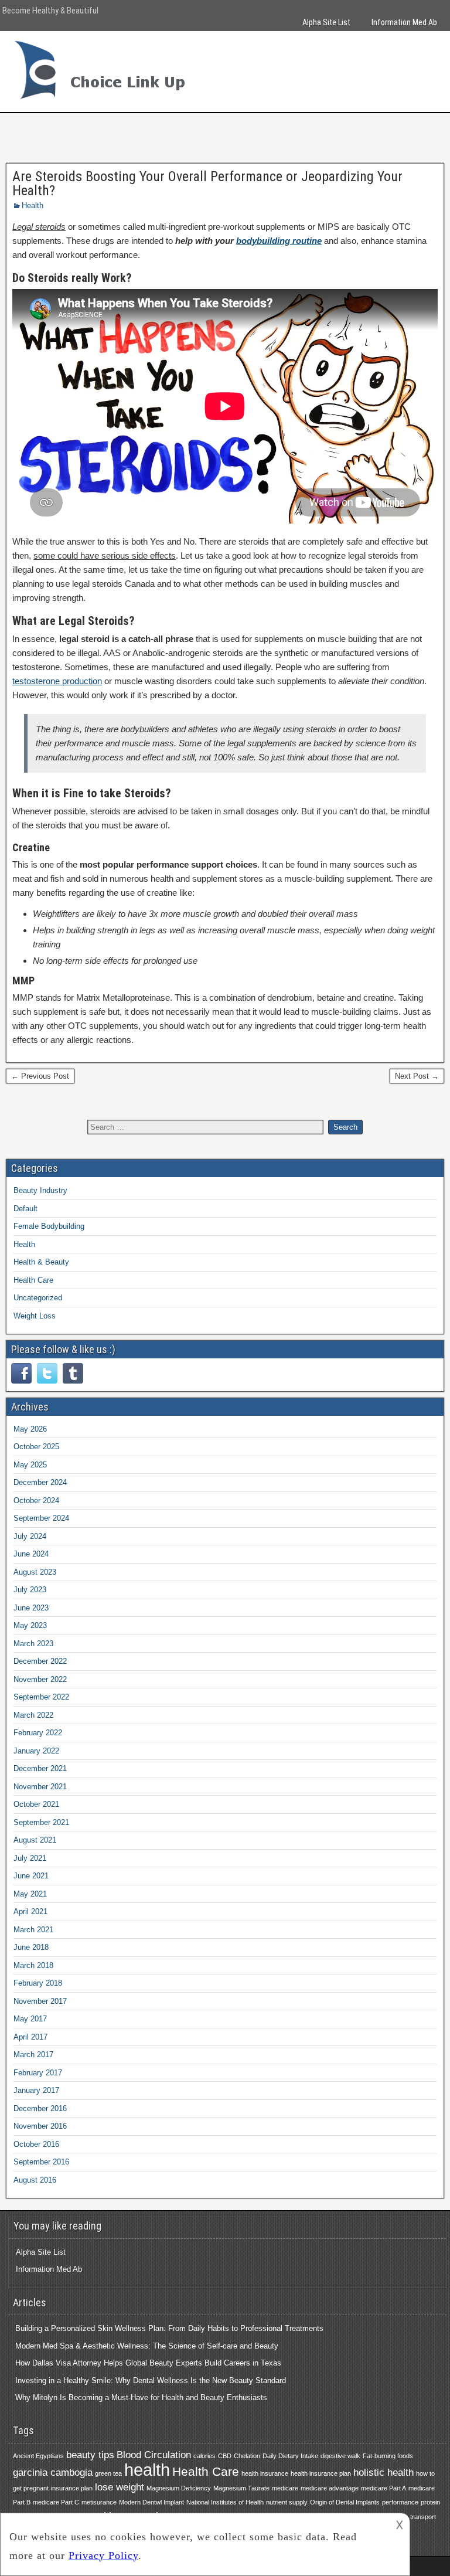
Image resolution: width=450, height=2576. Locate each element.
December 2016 (40, 2108)
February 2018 (38, 1983)
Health (33, 205)
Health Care (33, 1280)
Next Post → (417, 1076)
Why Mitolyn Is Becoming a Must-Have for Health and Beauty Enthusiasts (141, 2397)
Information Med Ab (404, 22)
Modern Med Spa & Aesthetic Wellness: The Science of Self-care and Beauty (147, 2346)
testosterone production (57, 681)
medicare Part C (56, 2502)
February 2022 (38, 1733)
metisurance (99, 2502)
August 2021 (35, 1840)
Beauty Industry (40, 1190)
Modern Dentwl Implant (151, 2502)
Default (25, 1209)
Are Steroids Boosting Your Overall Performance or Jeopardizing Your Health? (207, 183)
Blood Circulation (154, 2455)
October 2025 (36, 1447)
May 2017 (30, 2019)
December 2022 (40, 1661)
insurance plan (72, 2488)
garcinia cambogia (53, 2473)
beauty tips (90, 2455)
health (147, 2470)
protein (430, 2502)
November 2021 (40, 1787)
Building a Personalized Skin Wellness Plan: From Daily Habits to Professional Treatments (169, 2328)
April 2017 (30, 2037)
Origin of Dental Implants (345, 2502)
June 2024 (31, 1554)
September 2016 (41, 2162)
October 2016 (36, 2144)
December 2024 (40, 1482)
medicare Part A (383, 2488)
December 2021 (40, 1768)
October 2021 (36, 1804)
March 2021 (33, 1930)
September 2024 (41, 1518)
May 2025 (30, 1465)
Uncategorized (38, 1298)
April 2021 (30, 1911)
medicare (285, 2488)
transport (423, 2517)
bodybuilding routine (279, 241)
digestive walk (340, 2456)
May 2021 (30, 1894)
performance (400, 2502)
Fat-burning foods (388, 2456)
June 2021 (31, 1876)
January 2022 (36, 1751)
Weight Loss (35, 1316)
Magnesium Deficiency (179, 2488)
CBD (225, 2456)
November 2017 (40, 2001)
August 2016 (35, 2180)
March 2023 (33, 1644)
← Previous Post (40, 1076)
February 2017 (38, 2073)
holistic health (383, 2473)
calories (204, 2456)
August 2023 (35, 1572)
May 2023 (30, 1625)
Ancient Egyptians (38, 2456)
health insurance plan (321, 2473)
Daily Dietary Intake (290, 2456)
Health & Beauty (41, 1262)
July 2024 (30, 1536)
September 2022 (41, 1697)
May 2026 (30, 1429)
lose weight (120, 2487)
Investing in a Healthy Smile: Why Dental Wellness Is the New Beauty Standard (151, 2380)
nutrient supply (287, 2502)
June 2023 (31, 1608)
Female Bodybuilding (49, 1226)
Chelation (247, 2456)
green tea (108, 2473)
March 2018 (33, 1965)
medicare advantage (330, 2488)
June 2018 (31, 1947)
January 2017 (36, 2090)
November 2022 (40, 1679)
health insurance (265, 2473)
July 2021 (30, 1858)
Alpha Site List (326, 22)
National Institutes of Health (225, 2502)
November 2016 (40, 2126)
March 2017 (33, 2055)
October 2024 (36, 1501)
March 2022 (33, 1715)
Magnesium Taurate (241, 2488)
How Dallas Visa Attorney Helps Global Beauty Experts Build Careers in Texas (148, 2363)
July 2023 (30, 1590)
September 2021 (41, 1822)
